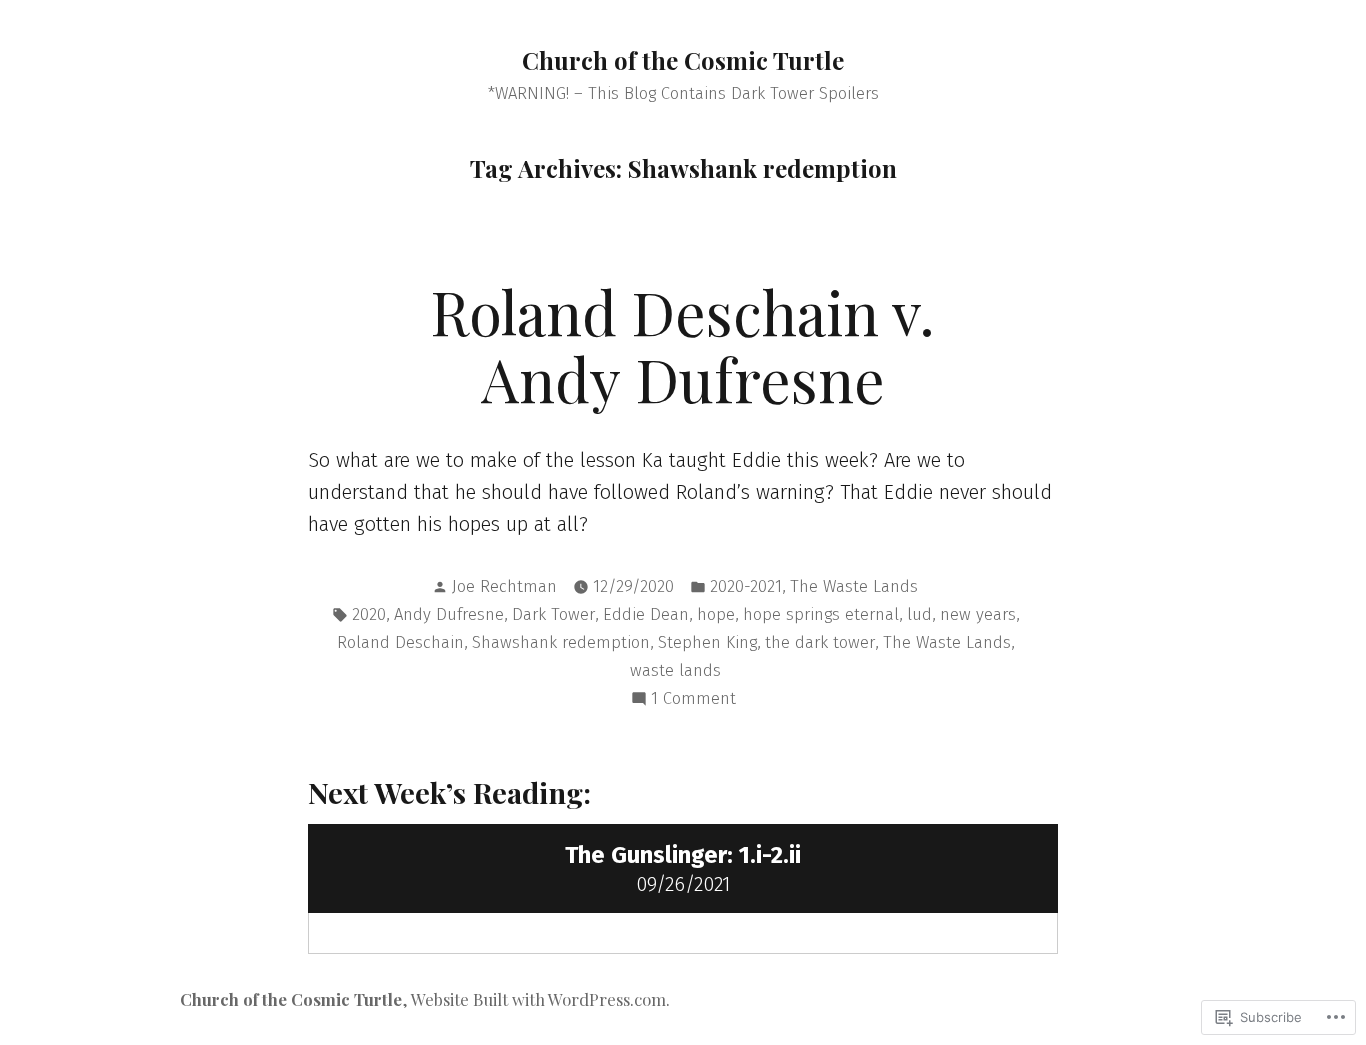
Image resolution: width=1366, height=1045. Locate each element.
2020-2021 (746, 586)
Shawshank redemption (561, 642)
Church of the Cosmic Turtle (683, 60)
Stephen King (707, 642)
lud (919, 614)
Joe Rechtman (504, 586)
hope (716, 614)
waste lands (675, 670)
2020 (369, 614)
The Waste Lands (854, 586)
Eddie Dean (646, 614)
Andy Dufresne (449, 614)
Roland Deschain (400, 642)
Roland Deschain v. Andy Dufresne (683, 344)
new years (978, 614)
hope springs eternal (821, 614)
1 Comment (693, 699)
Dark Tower (553, 614)
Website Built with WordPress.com (538, 999)
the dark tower (820, 642)
